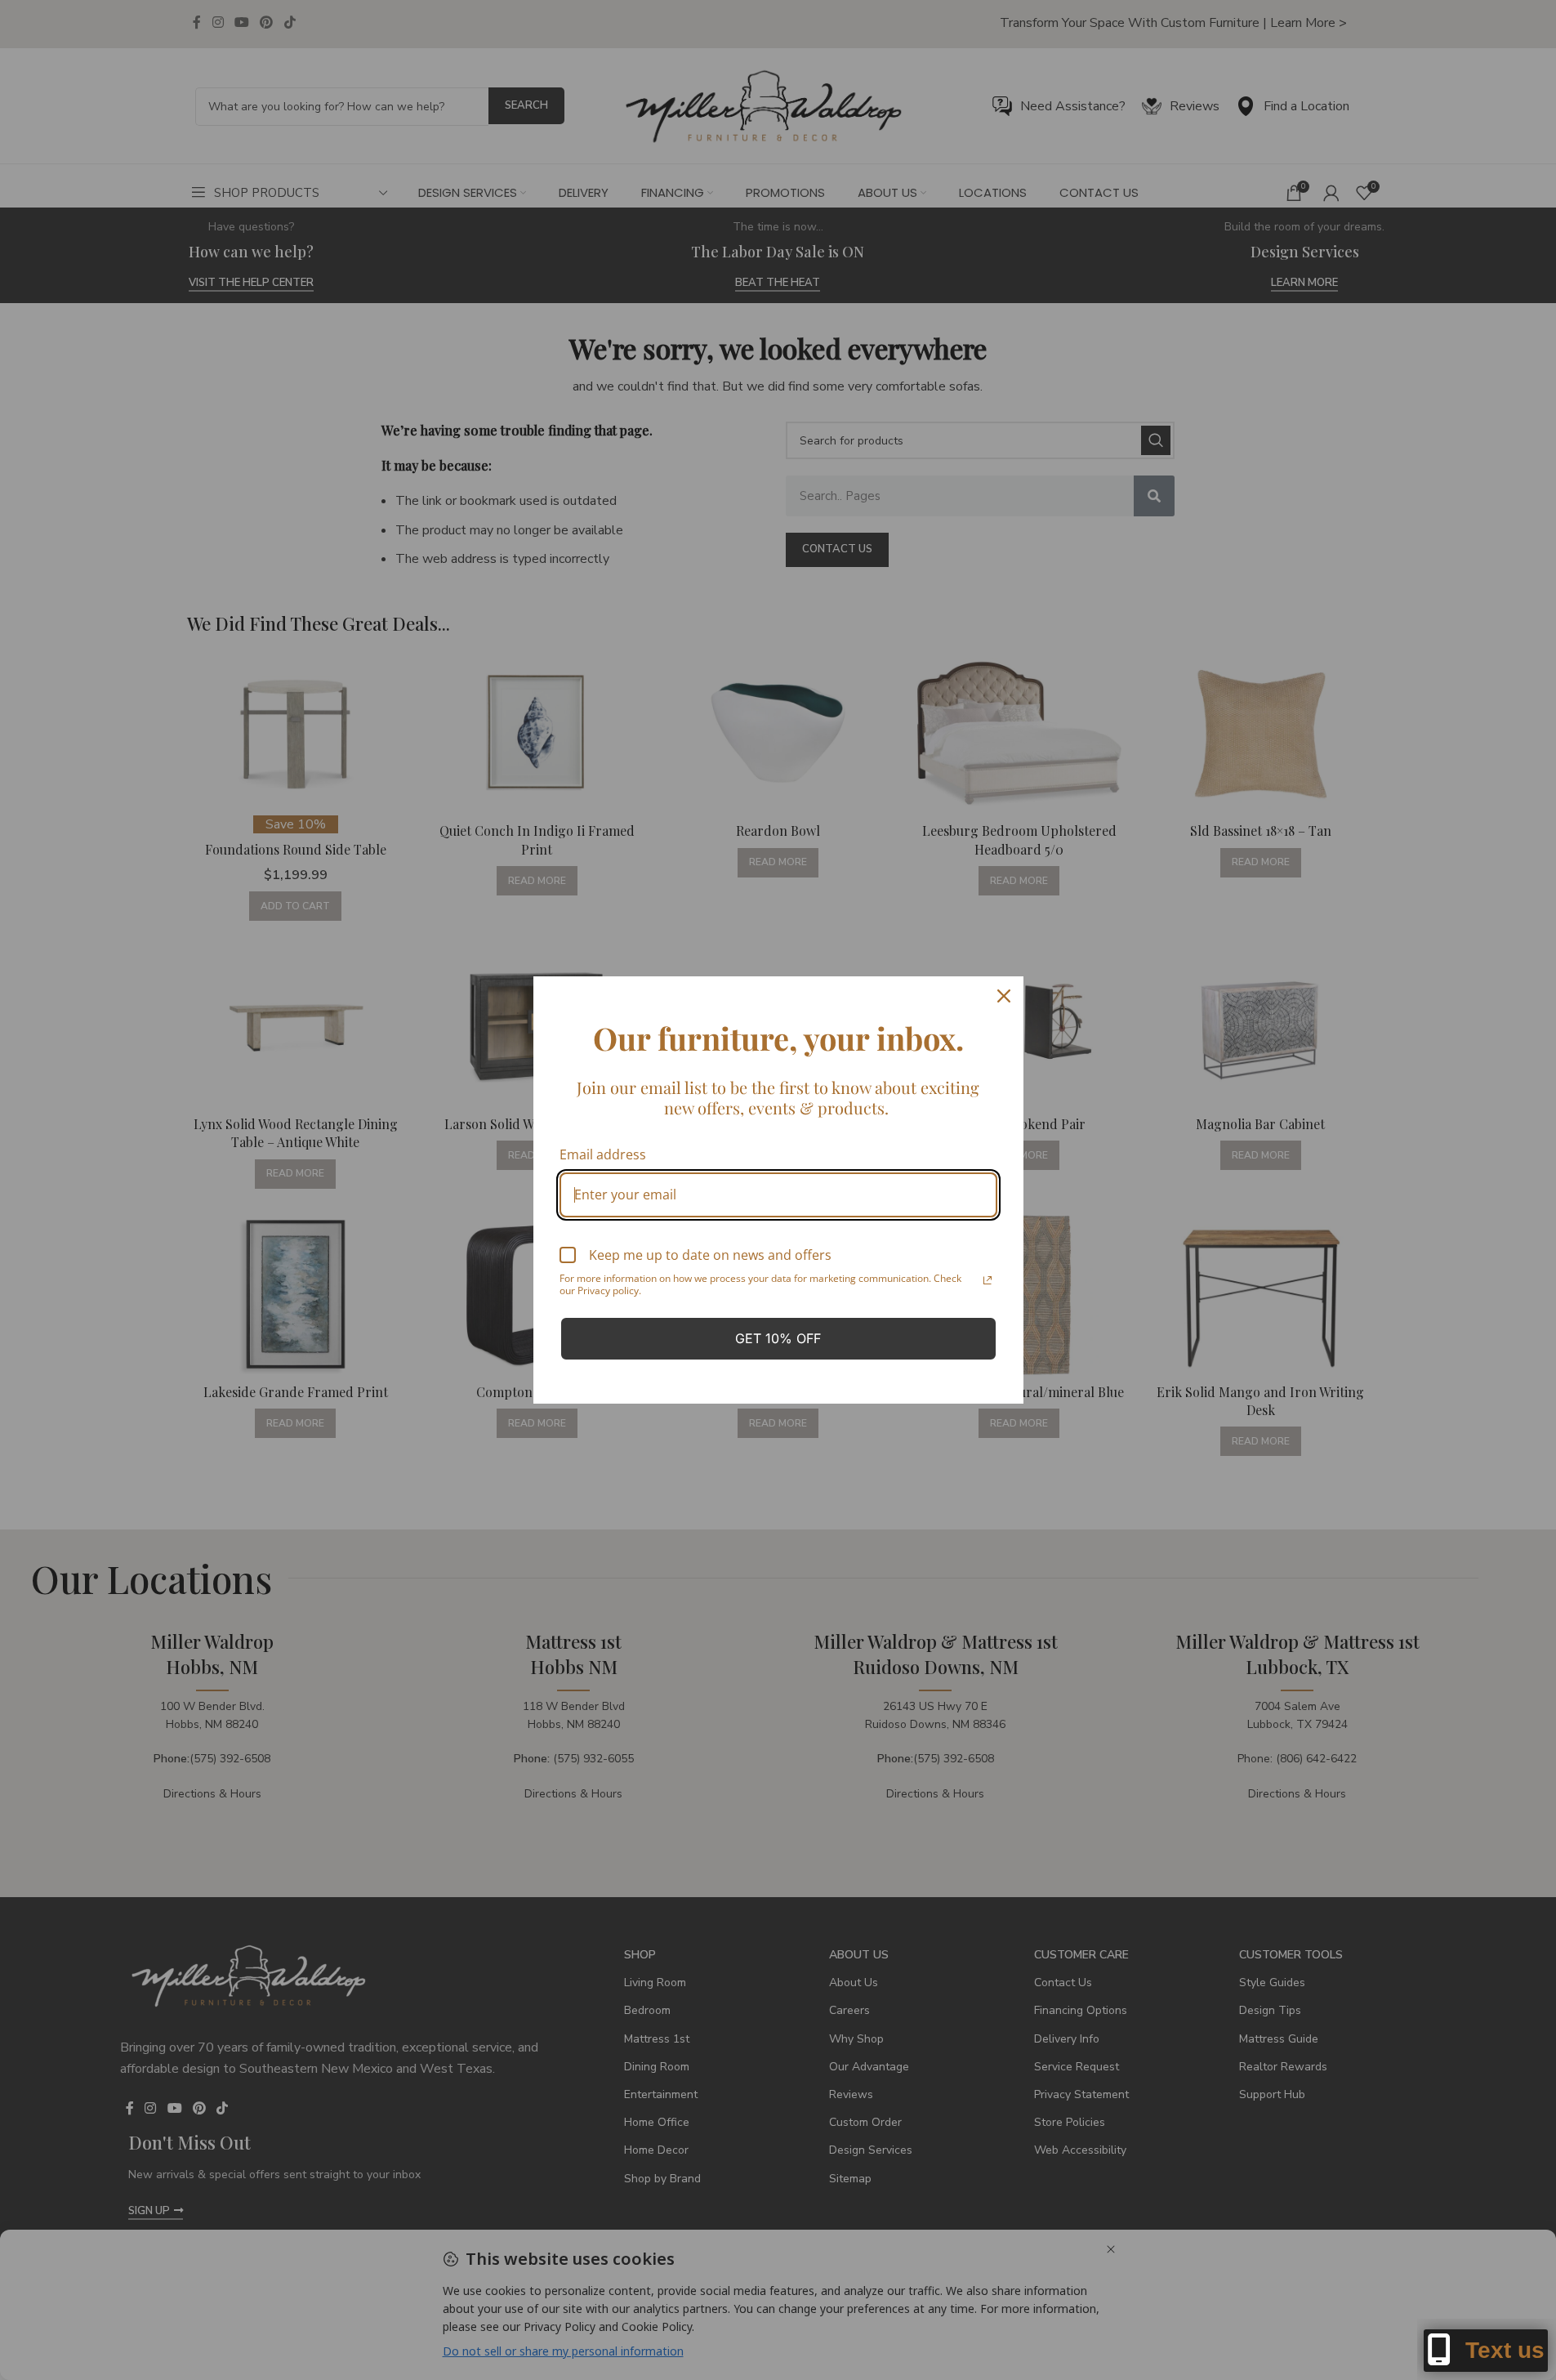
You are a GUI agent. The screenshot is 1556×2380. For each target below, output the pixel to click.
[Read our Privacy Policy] (988, 1280)
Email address (603, 1154)
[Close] (1004, 996)
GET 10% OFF (778, 1338)
